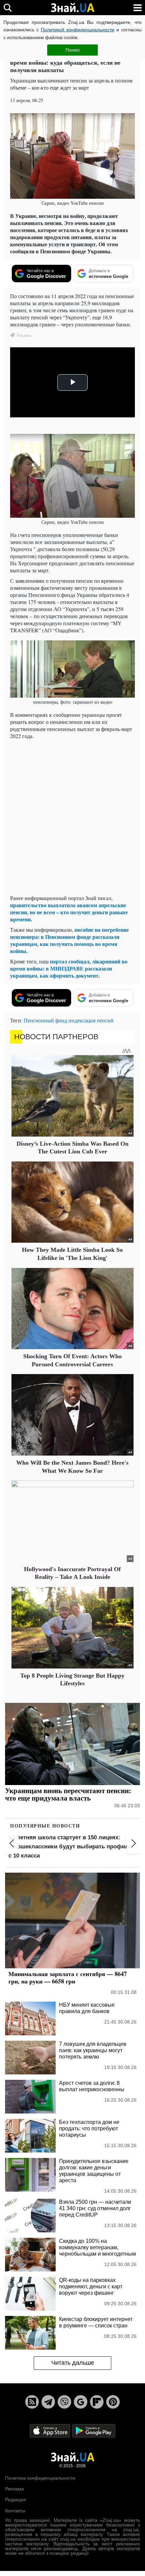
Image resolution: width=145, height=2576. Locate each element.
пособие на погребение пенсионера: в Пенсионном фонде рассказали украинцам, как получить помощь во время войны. (69, 940)
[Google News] (81, 2402)
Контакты (15, 2511)
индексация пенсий (91, 1020)
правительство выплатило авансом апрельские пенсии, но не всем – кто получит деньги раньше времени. (69, 912)
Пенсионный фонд (45, 1020)
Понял (72, 50)
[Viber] (64, 2402)
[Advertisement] (72, 817)
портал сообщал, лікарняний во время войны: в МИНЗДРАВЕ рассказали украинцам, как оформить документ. (69, 968)
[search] (8, 8)
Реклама (14, 2489)
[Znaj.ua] (72, 8)
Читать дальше (73, 2363)
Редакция (16, 2500)
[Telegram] (48, 2402)
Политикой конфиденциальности (78, 30)
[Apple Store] (51, 2430)
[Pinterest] (113, 2402)
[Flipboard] (97, 2402)
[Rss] (32, 2402)
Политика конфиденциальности (40, 2478)
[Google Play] (94, 2430)
